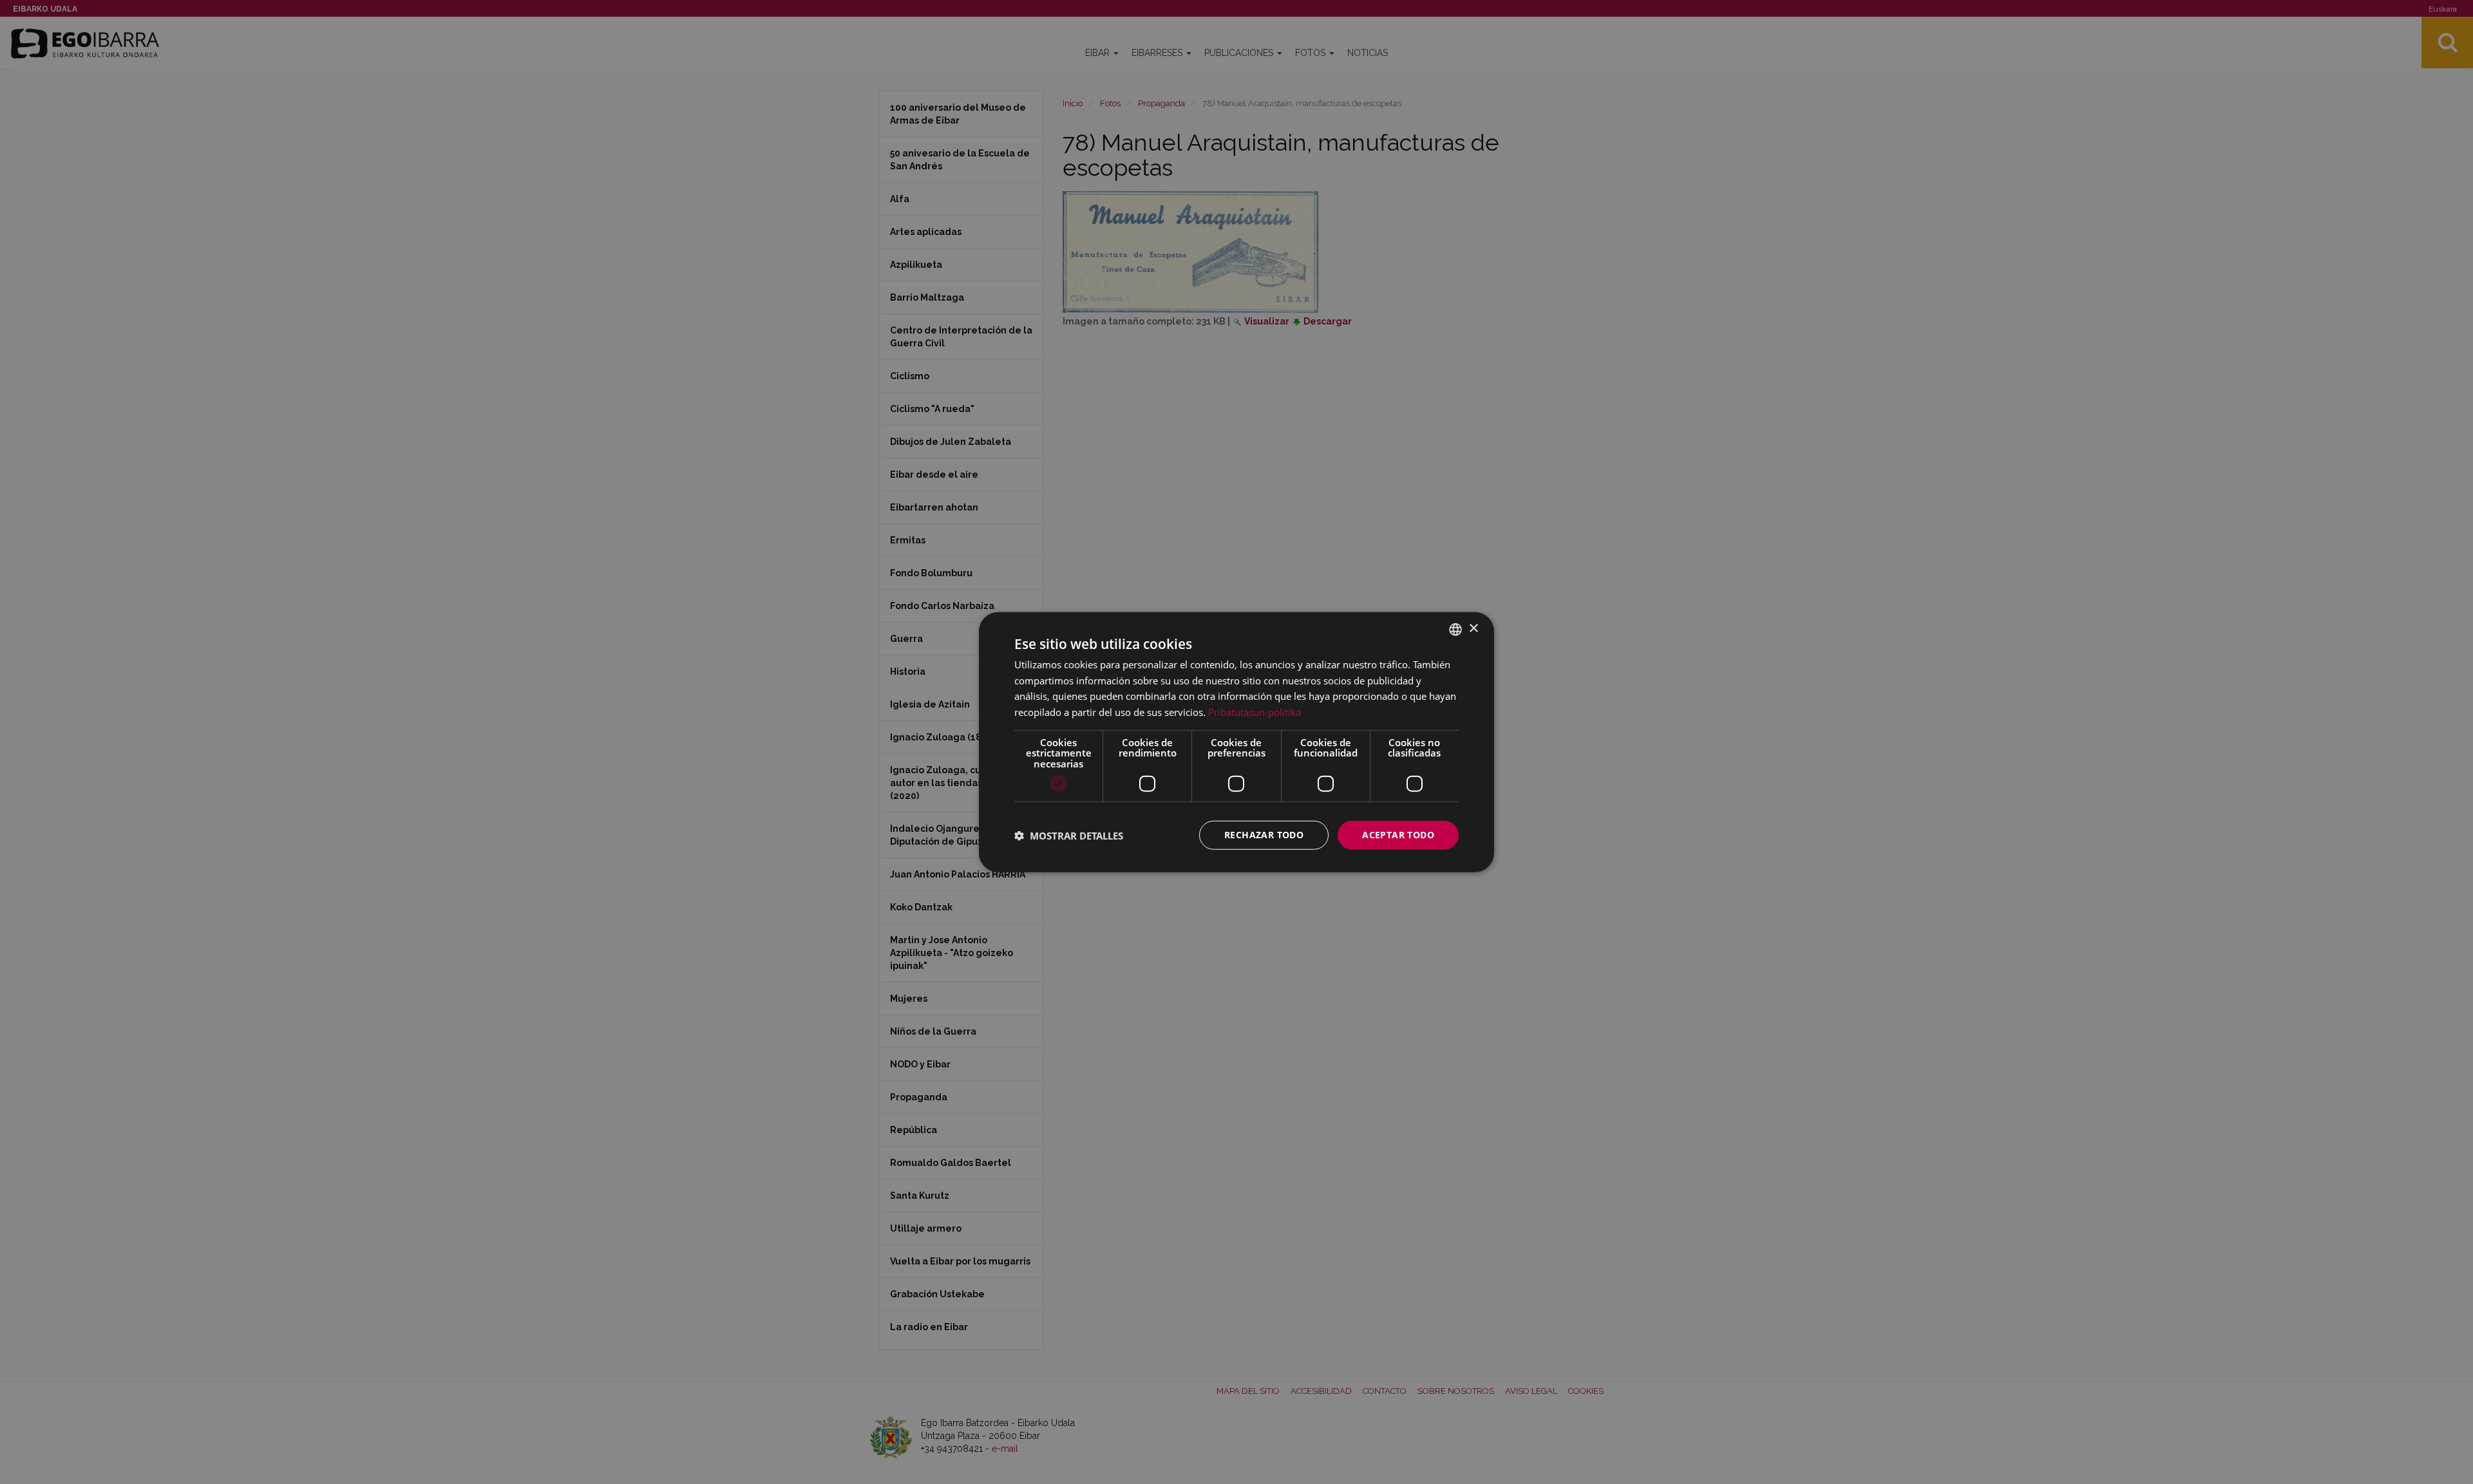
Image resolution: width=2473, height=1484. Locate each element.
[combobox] (1455, 629)
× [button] (1473, 629)
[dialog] (1236, 742)
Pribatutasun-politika (1255, 712)
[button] (1069, 835)
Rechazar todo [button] (1264, 835)
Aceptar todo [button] (1398, 835)
